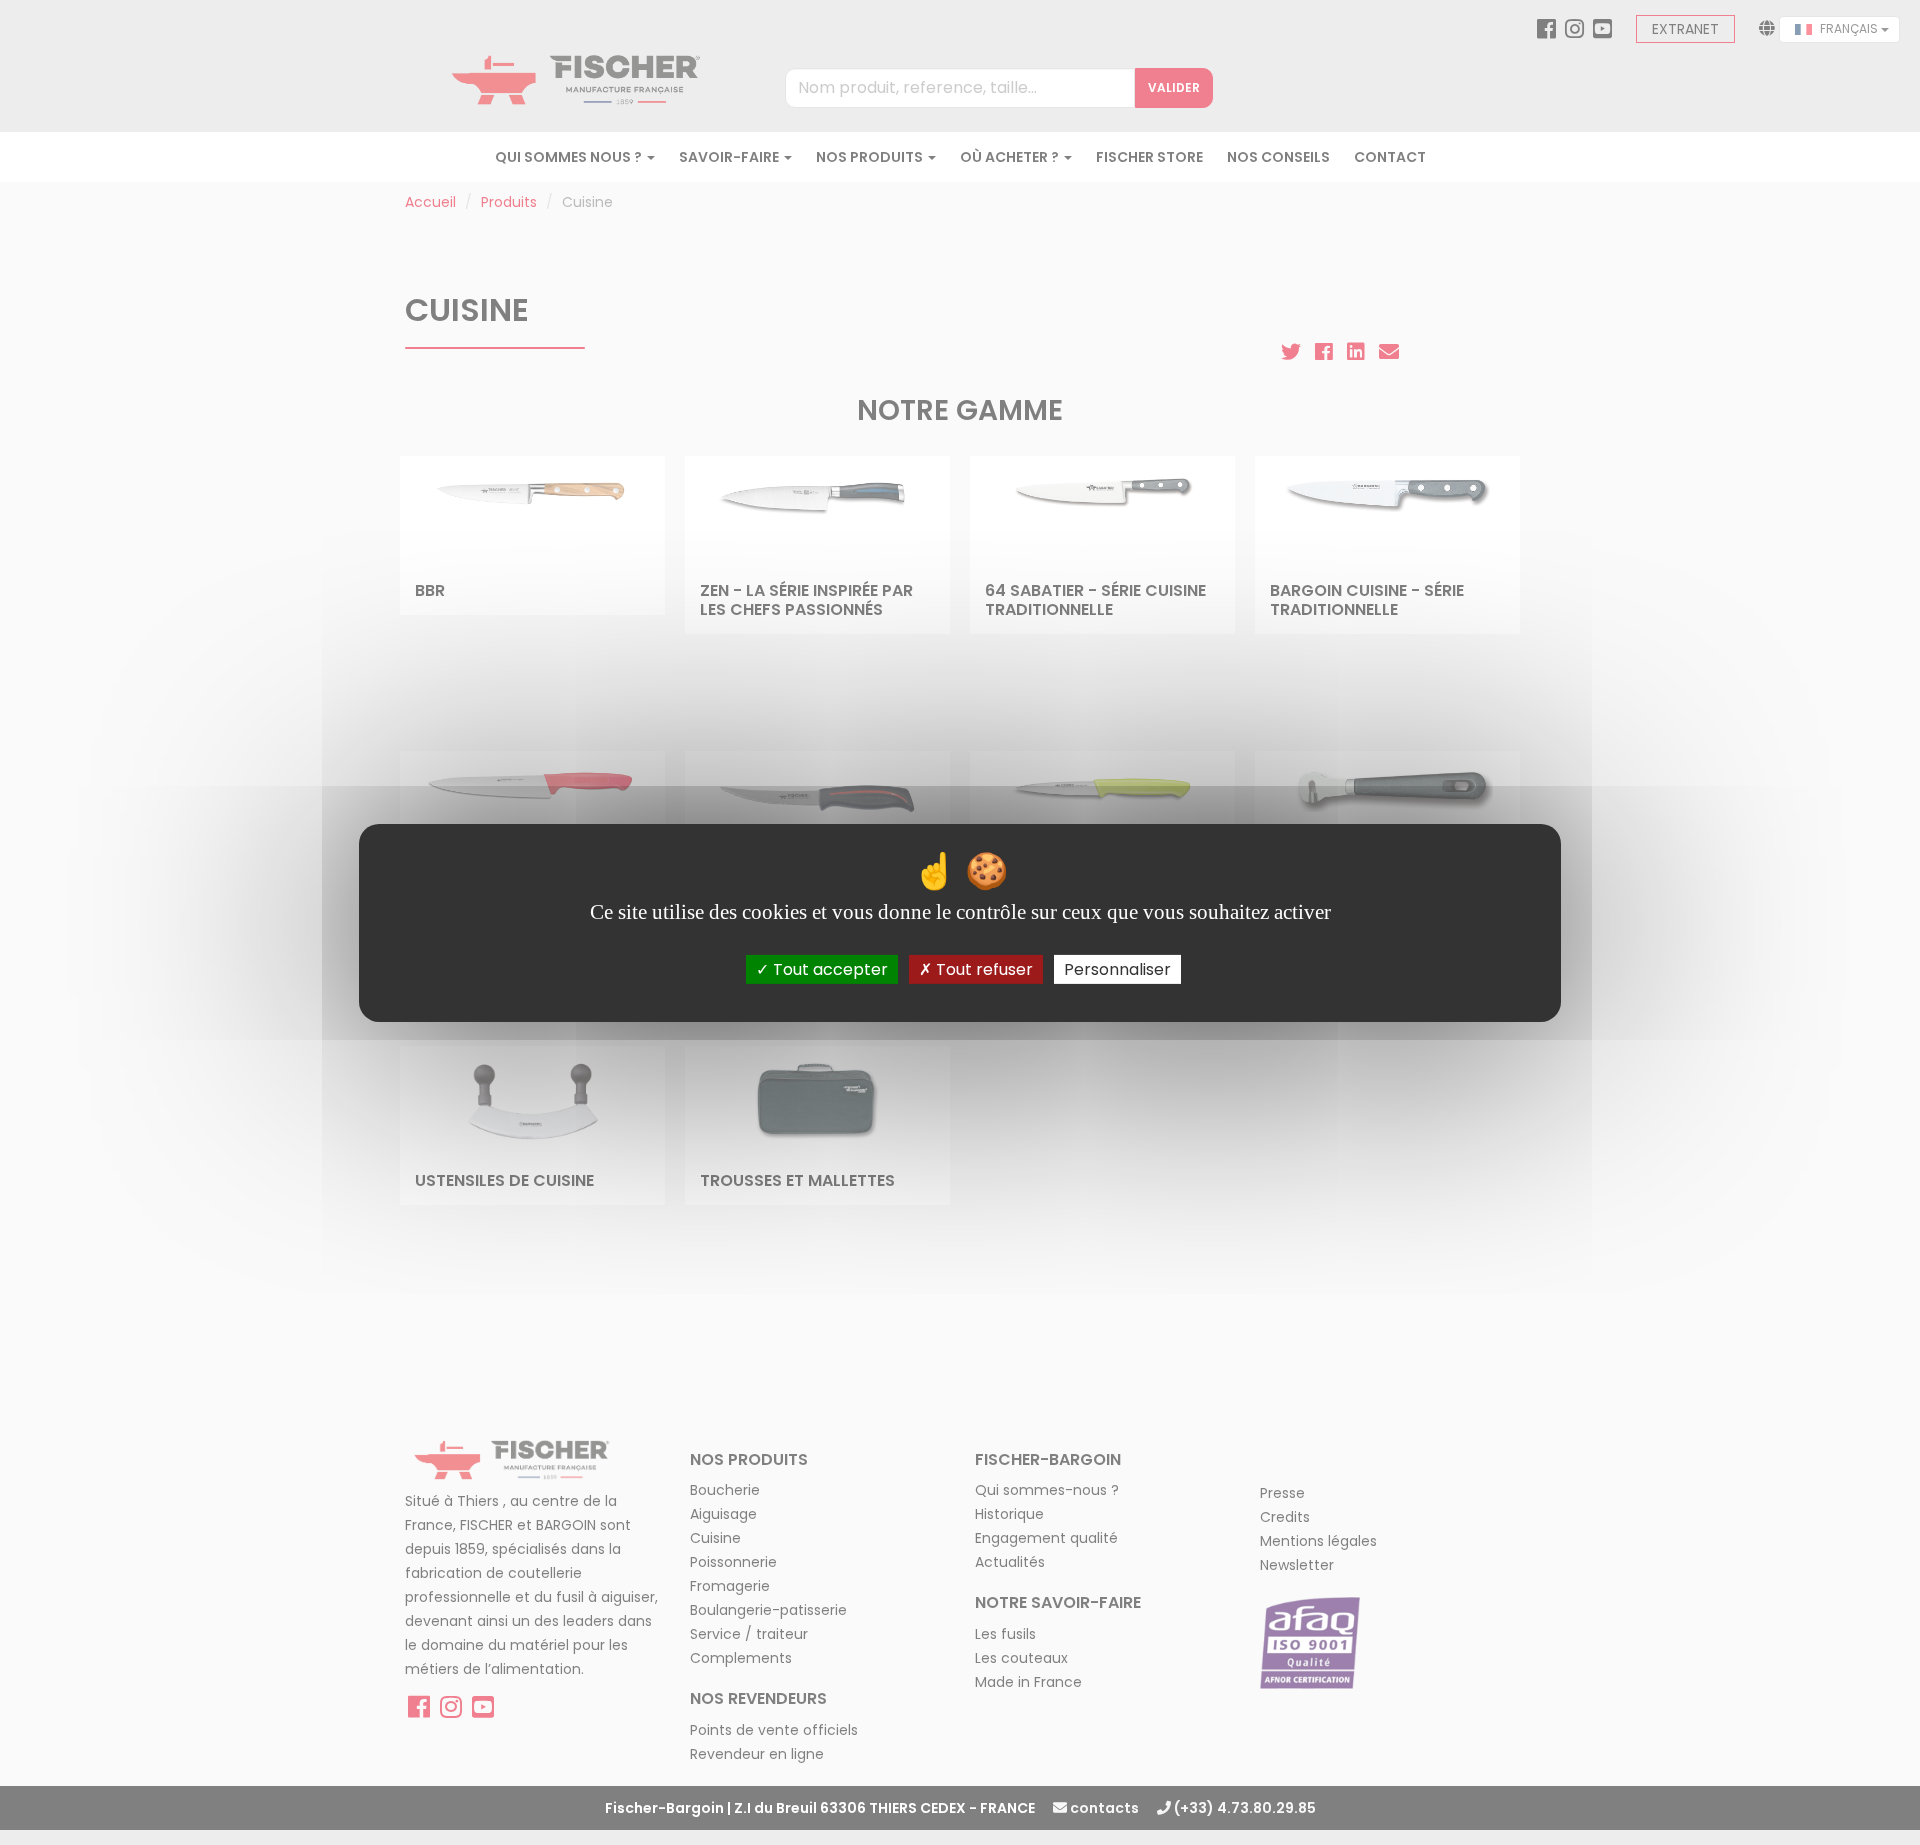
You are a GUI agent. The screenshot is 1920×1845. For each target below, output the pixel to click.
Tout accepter (828, 968)
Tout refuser (982, 968)
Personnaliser (1117, 968)
